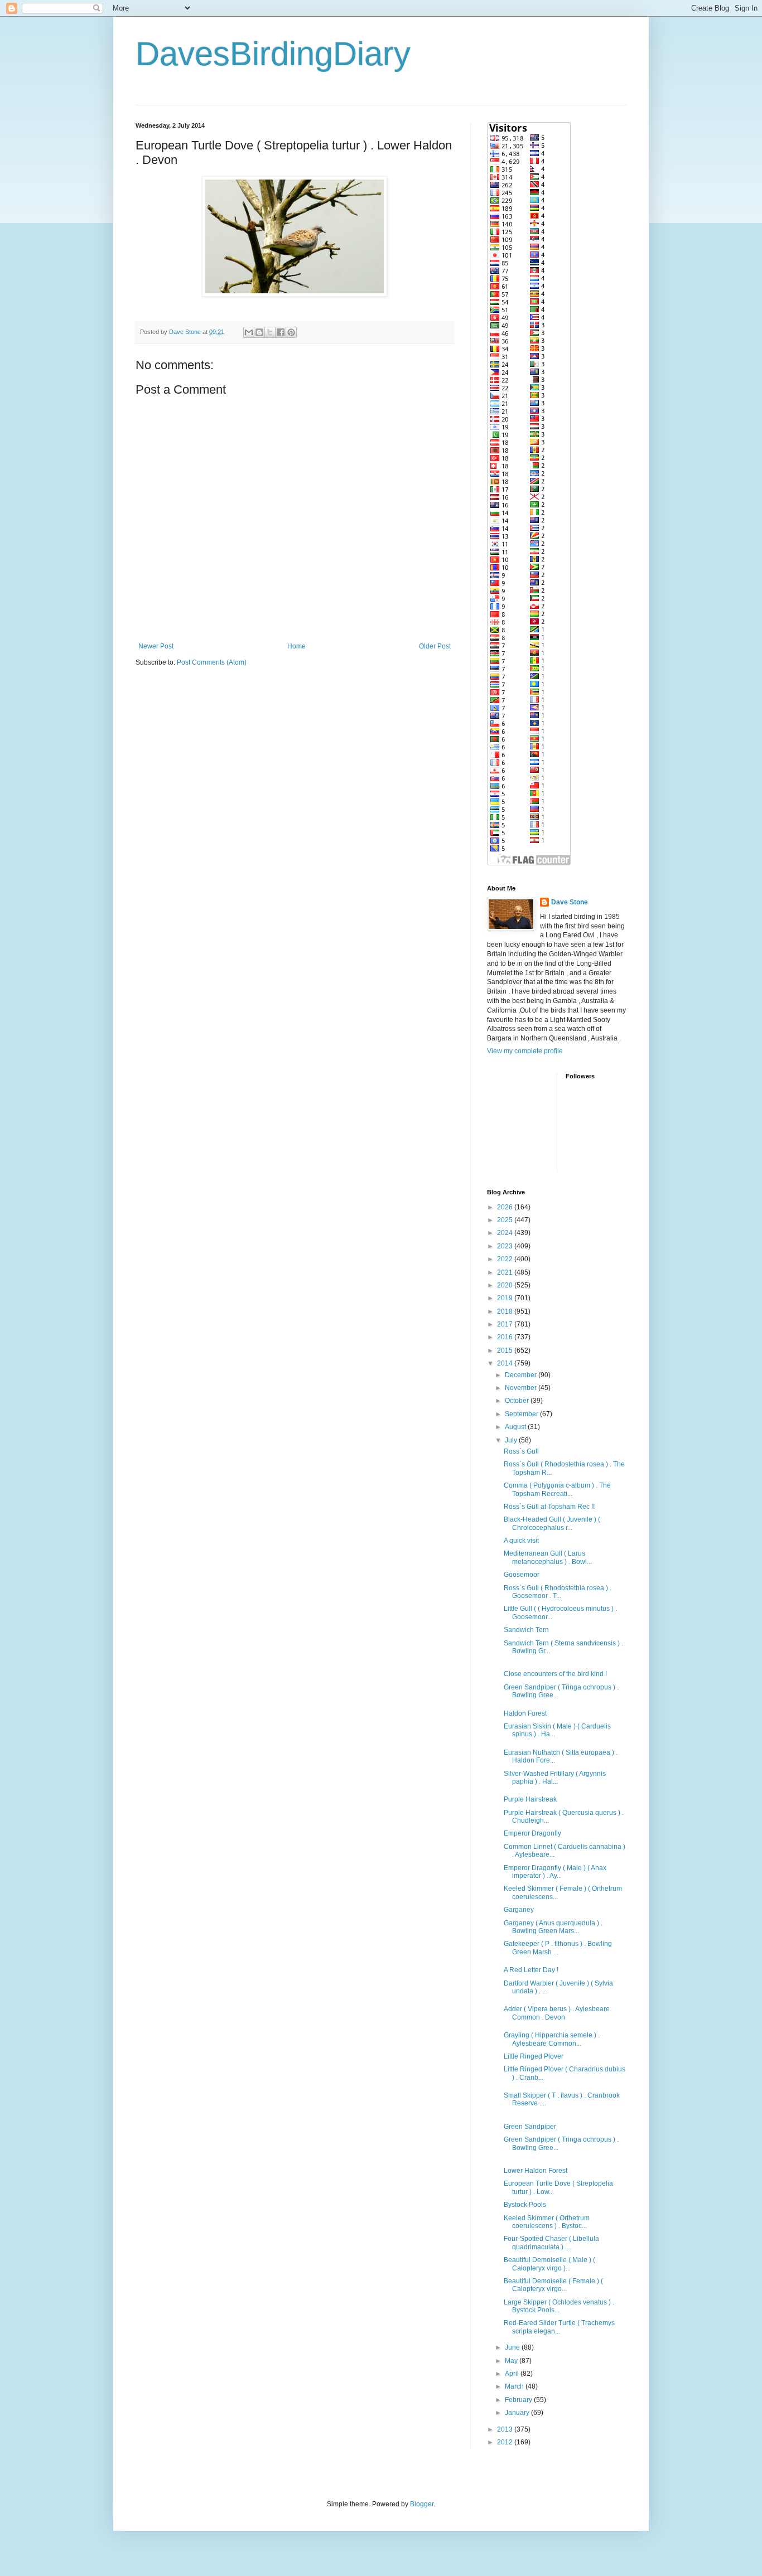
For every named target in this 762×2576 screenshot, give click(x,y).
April (513, 2374)
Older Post (435, 646)
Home (296, 646)
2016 (506, 1337)
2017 (506, 1324)
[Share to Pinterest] (291, 332)
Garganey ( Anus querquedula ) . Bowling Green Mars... (553, 1927)
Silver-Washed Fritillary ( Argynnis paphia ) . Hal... (555, 1778)
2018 (506, 1311)
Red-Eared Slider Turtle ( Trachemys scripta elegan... (559, 2327)
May (512, 2361)
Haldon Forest (525, 1713)
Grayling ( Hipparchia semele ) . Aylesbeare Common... (552, 2039)
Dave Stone (570, 902)
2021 (506, 1272)
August (516, 1427)
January (518, 2413)
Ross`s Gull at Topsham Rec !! (549, 1507)
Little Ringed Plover (534, 2056)
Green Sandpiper (530, 2127)
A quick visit (521, 1541)
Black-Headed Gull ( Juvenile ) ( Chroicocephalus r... (552, 1523)
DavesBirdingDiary (273, 54)
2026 (506, 1207)
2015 (506, 1350)
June (513, 2347)
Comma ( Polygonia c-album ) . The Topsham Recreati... (557, 1489)
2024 (506, 1233)
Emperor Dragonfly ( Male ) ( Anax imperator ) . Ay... (555, 1872)
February (519, 2400)
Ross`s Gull (521, 1451)
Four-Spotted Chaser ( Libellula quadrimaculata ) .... (551, 2243)
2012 (506, 2442)
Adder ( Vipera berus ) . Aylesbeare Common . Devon (557, 2013)
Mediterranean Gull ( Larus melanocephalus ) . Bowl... (548, 1557)
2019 (506, 1298)
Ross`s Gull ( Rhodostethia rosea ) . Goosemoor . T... (558, 1592)
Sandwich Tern (526, 1630)
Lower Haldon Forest (536, 2171)
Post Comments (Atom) (212, 662)
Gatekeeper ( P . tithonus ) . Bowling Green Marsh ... (558, 1948)
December (522, 1375)
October (518, 1401)
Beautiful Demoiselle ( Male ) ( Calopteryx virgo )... (549, 2264)
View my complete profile (525, 1051)
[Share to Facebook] (281, 332)
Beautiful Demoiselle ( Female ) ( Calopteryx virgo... (553, 2285)
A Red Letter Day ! (531, 1970)
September (522, 1414)
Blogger (422, 2504)
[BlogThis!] (259, 332)
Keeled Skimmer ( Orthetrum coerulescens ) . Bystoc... (547, 2222)
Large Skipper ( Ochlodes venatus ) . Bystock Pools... (559, 2306)
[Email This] (249, 332)
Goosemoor (522, 1575)
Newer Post (156, 646)
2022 (506, 1259)
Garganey (519, 1910)
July (512, 1440)
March (515, 2386)
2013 (506, 2429)
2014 (506, 1363)
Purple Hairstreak (530, 1799)
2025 (506, 1220)
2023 (506, 1246)
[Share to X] (270, 332)
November (522, 1388)
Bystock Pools (525, 2205)
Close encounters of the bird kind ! (555, 1674)
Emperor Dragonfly (532, 1833)
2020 (506, 1285)
